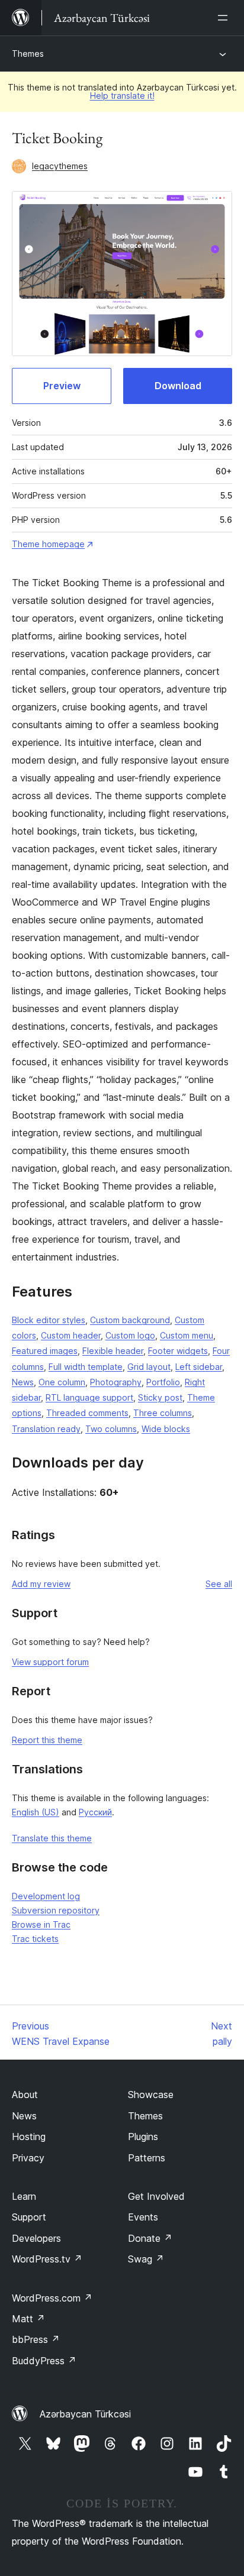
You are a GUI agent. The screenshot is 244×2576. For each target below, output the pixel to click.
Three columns (163, 1413)
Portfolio (163, 1382)
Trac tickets (35, 1939)
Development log (46, 1896)
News (23, 1382)
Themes (28, 54)
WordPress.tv (47, 2259)
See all (219, 1584)
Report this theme (47, 1740)
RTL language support (89, 1397)
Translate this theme (52, 1838)
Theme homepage (48, 544)
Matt (28, 2319)
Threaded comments (87, 1413)
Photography (116, 1382)
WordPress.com (52, 2298)
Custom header (71, 1335)
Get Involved (156, 2196)
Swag (146, 2259)
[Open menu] (225, 18)
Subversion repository (56, 1910)
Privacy (28, 2158)
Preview (62, 386)
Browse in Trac (41, 1924)
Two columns (111, 1429)
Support (29, 2217)
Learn (24, 2196)
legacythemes (60, 166)
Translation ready (46, 1429)
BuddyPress (44, 2361)
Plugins (143, 2137)
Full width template (86, 1367)
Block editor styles (49, 1320)
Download (178, 386)
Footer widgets (178, 1351)
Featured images (45, 1351)
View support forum (50, 1662)
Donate (150, 2238)
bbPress (36, 2339)
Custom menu (187, 1335)
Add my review (41, 1584)
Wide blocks (166, 1429)
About (25, 2095)
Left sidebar (199, 1367)
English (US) (36, 1812)
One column (62, 1382)
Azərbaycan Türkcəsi (85, 2414)
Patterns (147, 2158)
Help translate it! (122, 96)
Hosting (29, 2137)
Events (143, 2217)
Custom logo (130, 1335)
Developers (36, 2238)
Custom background (130, 1320)
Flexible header (113, 1351)
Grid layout (149, 1367)
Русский (95, 1812)
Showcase (151, 2095)
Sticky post (160, 1397)
